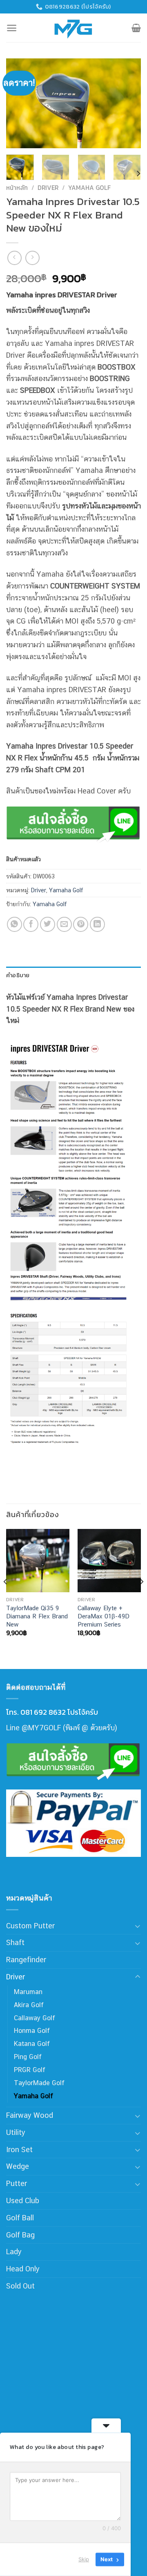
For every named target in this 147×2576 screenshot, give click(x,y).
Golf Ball (20, 2218)
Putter (17, 2183)
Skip (84, 2559)
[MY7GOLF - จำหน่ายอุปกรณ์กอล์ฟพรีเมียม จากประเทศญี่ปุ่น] (73, 28)
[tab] (73, 975)
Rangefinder (26, 1960)
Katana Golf (32, 2044)
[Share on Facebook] (31, 924)
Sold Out (20, 2286)
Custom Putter (30, 1926)
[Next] (128, 103)
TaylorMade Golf (39, 2083)
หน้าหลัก (17, 188)
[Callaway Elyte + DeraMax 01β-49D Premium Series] (109, 1561)
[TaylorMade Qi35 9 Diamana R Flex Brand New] (38, 1561)
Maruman (28, 1992)
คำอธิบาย (18, 975)
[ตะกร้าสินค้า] (136, 28)
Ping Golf (28, 2057)
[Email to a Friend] (64, 924)
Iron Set (19, 2149)
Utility (16, 2132)
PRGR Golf (30, 2070)
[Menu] (12, 28)
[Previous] (19, 103)
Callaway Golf (35, 2018)
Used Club (23, 2201)
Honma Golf (32, 2031)
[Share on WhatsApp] (14, 924)
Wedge (18, 2166)
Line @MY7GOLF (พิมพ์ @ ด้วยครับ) (62, 1728)
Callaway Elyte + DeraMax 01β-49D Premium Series (104, 1616)
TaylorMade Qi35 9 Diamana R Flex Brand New (37, 1616)
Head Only (23, 2269)
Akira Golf (29, 2005)
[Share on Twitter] (48, 924)
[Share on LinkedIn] (97, 924)
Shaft (15, 1942)
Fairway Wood (30, 2115)
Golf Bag (20, 2235)
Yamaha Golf (89, 188)
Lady (14, 2252)
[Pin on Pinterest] (81, 924)
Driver (48, 188)
